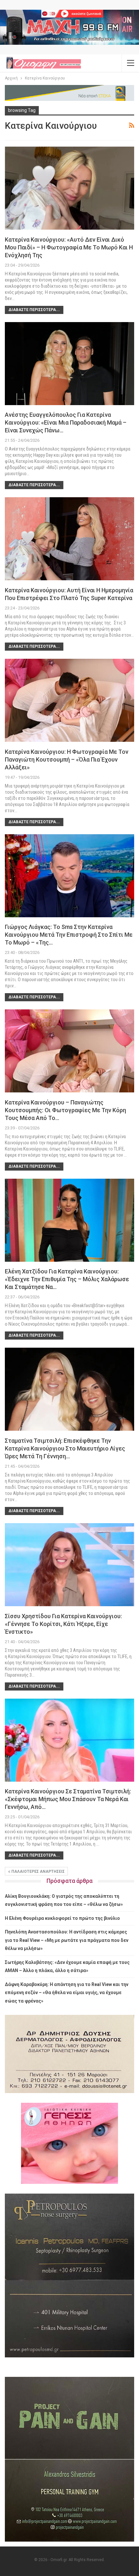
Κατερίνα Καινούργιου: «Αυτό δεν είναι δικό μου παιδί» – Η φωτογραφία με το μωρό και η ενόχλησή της (69, 247)
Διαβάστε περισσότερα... (34, 310)
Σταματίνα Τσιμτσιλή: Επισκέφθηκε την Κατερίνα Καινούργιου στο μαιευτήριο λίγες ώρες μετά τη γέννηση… (65, 1448)
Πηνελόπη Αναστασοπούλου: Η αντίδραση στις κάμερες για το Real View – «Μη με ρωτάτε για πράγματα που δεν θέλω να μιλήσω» (67, 1940)
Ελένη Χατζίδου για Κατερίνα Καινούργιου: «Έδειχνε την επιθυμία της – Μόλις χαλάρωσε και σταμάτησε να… (67, 1279)
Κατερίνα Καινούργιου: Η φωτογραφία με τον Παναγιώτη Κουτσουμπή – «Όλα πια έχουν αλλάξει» (67, 759)
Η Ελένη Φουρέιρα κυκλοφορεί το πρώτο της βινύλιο (62, 1918)
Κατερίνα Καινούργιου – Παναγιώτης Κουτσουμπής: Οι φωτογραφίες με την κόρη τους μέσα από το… (65, 1110)
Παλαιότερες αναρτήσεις (37, 1872)
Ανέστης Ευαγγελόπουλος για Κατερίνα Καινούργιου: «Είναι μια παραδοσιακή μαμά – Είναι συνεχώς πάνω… (66, 422)
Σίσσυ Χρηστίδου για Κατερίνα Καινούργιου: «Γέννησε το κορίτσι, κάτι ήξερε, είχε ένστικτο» (63, 1624)
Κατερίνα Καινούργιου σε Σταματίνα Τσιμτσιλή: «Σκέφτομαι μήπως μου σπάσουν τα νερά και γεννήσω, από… (68, 1799)
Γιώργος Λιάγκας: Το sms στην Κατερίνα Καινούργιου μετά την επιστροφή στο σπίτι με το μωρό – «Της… (69, 935)
